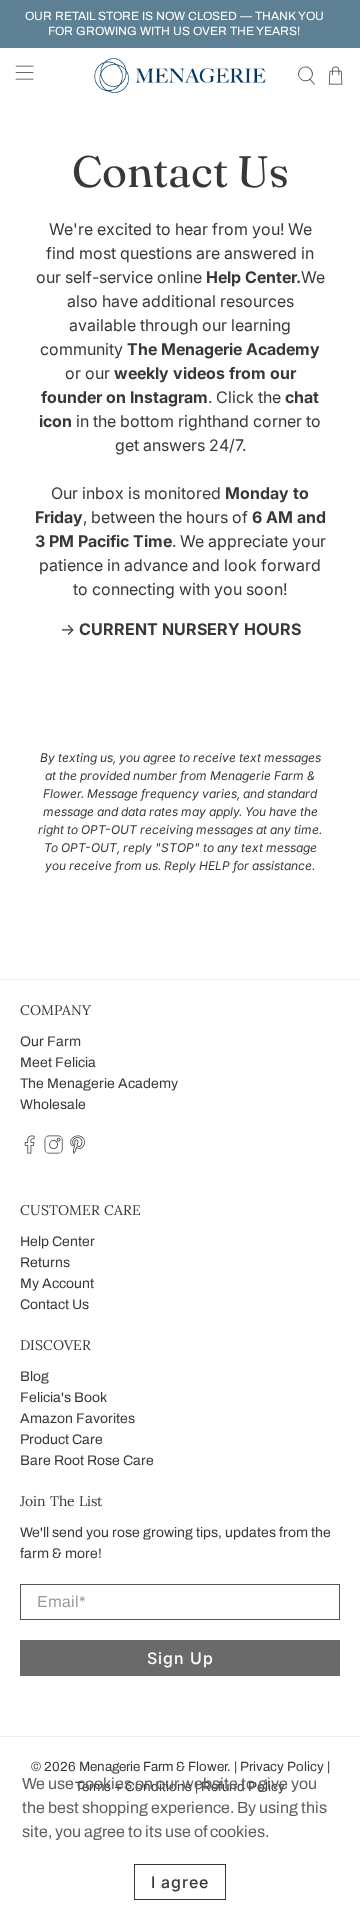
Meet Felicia (58, 1062)
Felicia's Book (63, 1397)
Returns (45, 1262)
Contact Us (54, 1304)
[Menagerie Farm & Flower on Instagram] (53, 1149)
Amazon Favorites (77, 1418)
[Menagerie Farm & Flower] (180, 75)
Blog (34, 1376)
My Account (57, 1283)
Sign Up (180, 1658)
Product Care (61, 1439)
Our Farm (50, 1041)
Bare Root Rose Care (87, 1460)
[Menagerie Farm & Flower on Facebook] (29, 1149)
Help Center (57, 1241)
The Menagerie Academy (99, 1083)
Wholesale (53, 1104)
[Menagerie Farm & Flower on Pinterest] (77, 1149)
